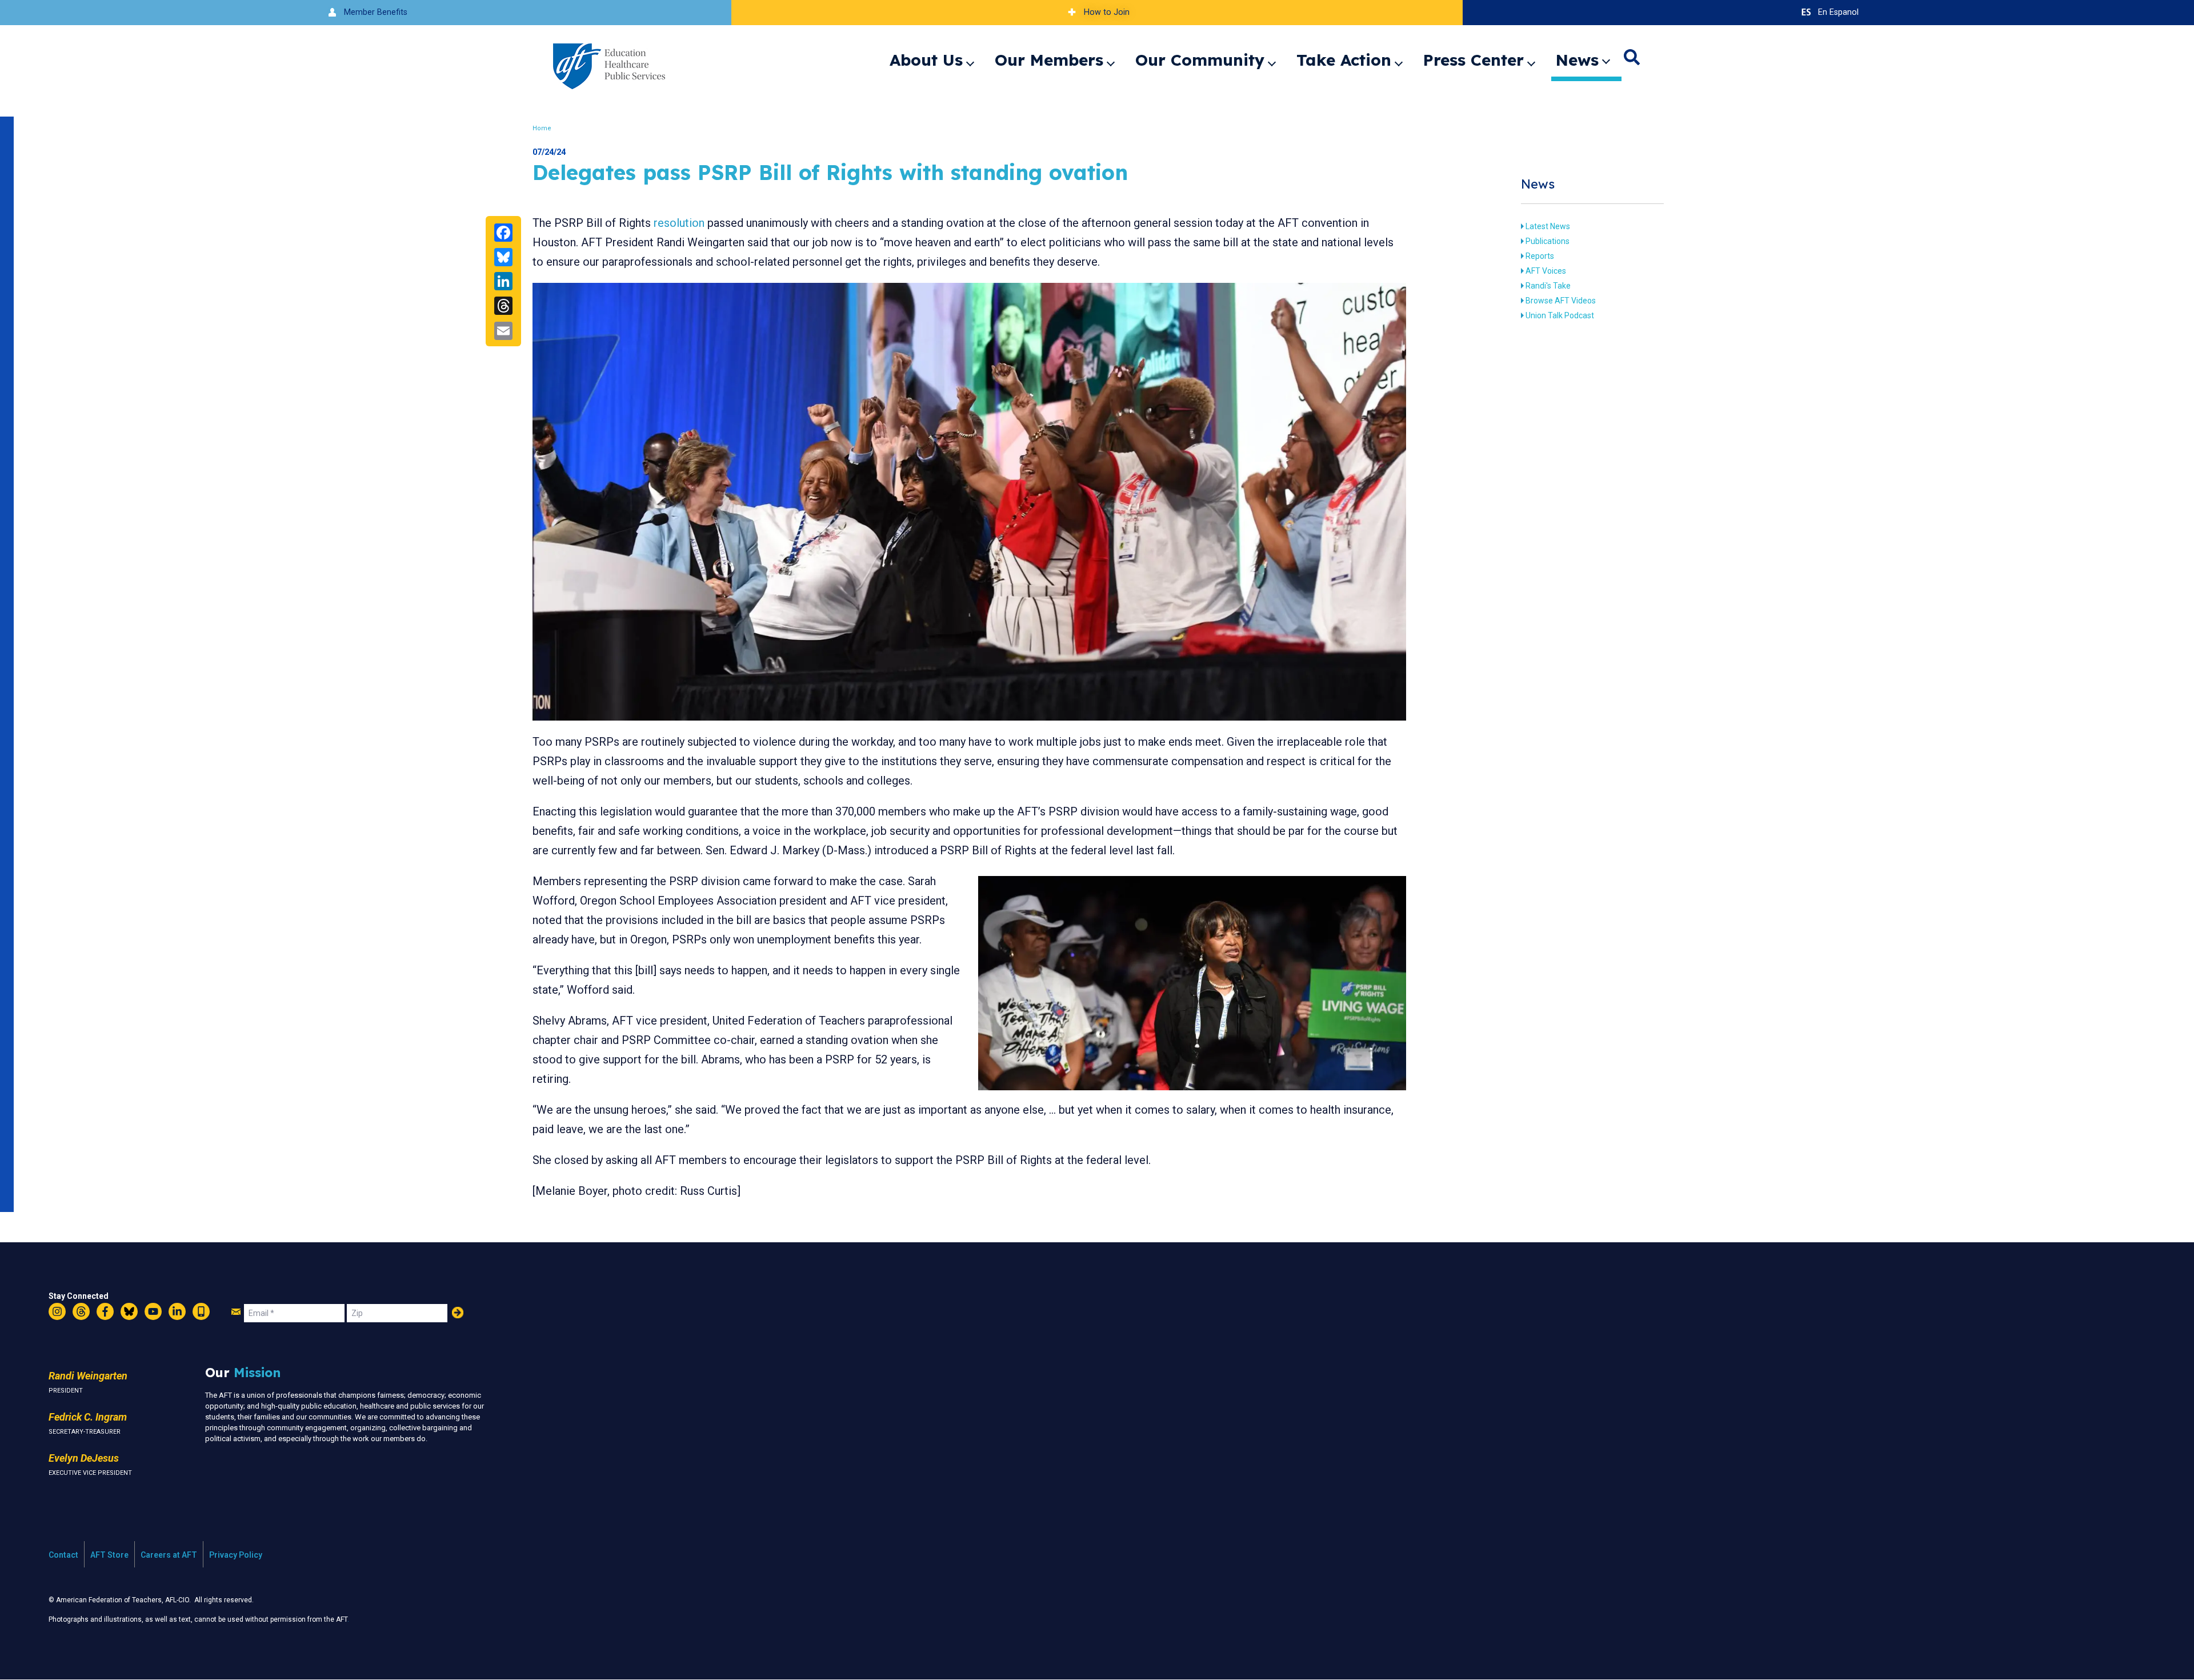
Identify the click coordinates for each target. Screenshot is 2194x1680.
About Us (926, 60)
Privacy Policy (236, 1555)
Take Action (1344, 60)
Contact (63, 1555)
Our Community (1200, 60)
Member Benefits (376, 12)
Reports (1540, 256)
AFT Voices (1546, 271)
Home (542, 128)
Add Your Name (458, 1313)
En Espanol (1838, 12)
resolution (679, 223)
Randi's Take (1548, 286)
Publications (1548, 241)
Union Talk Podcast (1560, 315)
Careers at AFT (169, 1555)
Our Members (1049, 60)
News (1577, 60)
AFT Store (109, 1555)
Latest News (1548, 226)
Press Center (1474, 60)
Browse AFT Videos (1561, 301)
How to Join (1107, 12)
